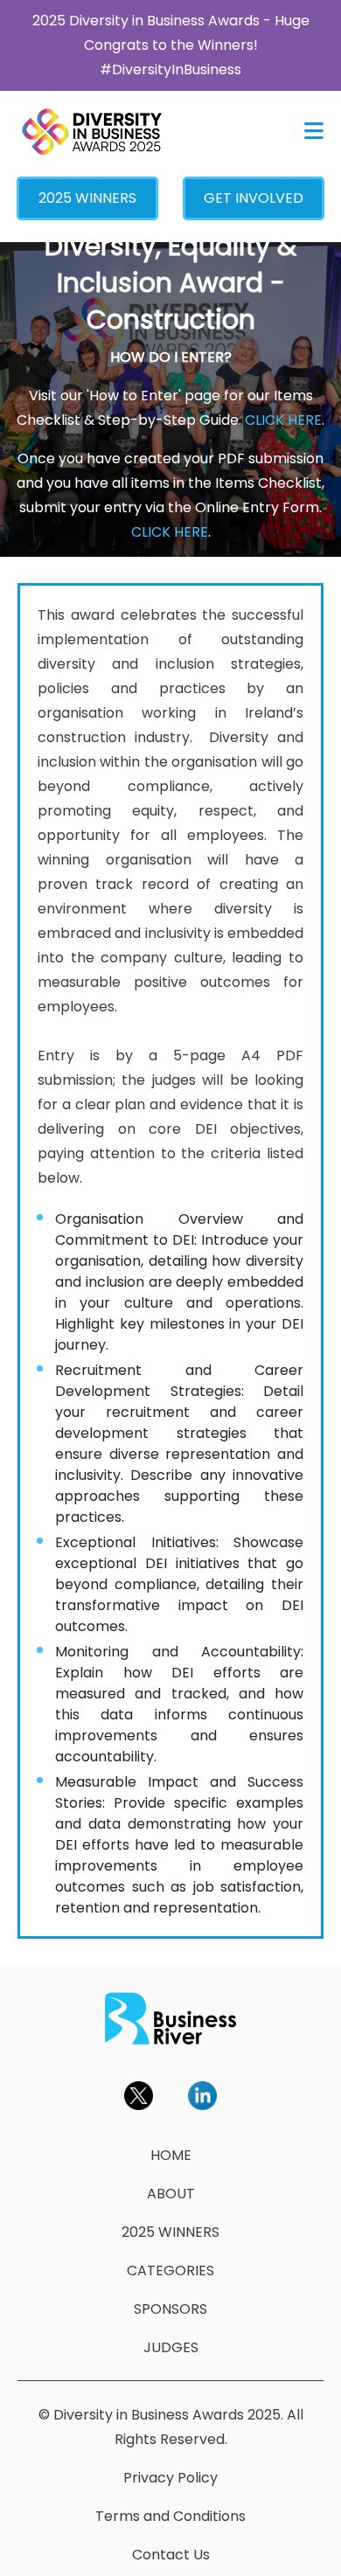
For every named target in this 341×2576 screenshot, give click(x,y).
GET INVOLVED (254, 198)
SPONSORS (170, 2309)
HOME (171, 2155)
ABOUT (171, 2194)
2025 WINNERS (87, 198)
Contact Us (171, 2555)
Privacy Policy (170, 2478)
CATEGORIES (170, 2270)
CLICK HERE (283, 420)
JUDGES (171, 2347)
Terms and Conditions (170, 2516)
